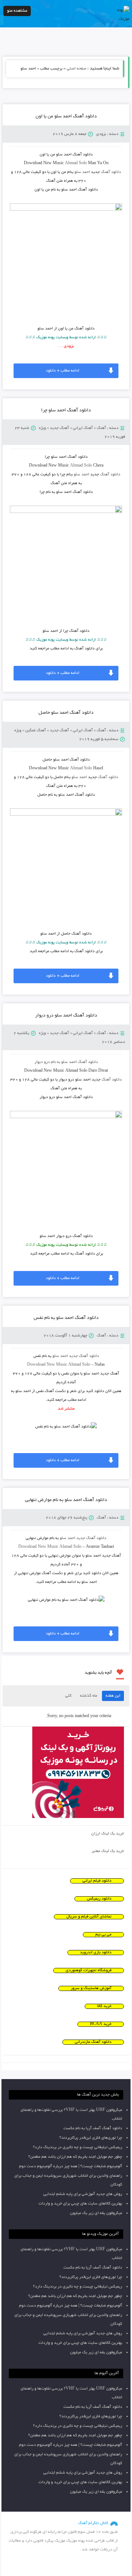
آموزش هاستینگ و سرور (91, 1988)
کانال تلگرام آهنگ (93, 2523)
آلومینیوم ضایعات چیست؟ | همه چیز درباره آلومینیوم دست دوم (71, 2166)
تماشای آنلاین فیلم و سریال (89, 1917)
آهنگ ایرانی (83, 428)
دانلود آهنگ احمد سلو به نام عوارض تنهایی (66, 1500)
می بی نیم (103, 1935)
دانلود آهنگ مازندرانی (93, 2042)
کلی (68, 1696)
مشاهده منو (17, 11)
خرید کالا (104, 2006)
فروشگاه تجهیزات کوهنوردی (89, 1970)
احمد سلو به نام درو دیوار (66, 1062)
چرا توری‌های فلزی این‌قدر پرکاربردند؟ (91, 2138)
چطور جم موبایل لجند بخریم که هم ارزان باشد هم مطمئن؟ (75, 2157)
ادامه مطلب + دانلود (63, 371)
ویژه (42, 428)
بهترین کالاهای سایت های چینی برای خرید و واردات (80, 2204)
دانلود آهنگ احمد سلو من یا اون (66, 117)
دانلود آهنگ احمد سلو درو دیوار (66, 1016)
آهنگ (101, 428)
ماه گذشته (89, 1696)
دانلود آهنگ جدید (84, 1356)
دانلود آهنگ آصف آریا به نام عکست (93, 2128)
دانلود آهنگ (111, 172)
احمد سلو (82, 172)
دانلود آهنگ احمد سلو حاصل (66, 713)
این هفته (113, 1696)
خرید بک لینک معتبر (108, 1851)
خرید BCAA (101, 2024)
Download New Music (47, 1365)
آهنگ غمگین (36, 731)
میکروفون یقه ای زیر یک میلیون (96, 2213)
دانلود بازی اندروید (96, 1953)
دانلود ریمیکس (99, 1899)
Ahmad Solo (76, 163)
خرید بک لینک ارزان (108, 1834)
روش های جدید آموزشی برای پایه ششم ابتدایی (83, 2194)
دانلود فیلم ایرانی (97, 1881)
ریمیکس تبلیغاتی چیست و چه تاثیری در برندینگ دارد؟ (78, 2147)
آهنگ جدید (59, 428)
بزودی (101, 134)
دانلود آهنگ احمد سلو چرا (66, 411)
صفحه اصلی (76, 69)
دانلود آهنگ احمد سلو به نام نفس (66, 1318)
